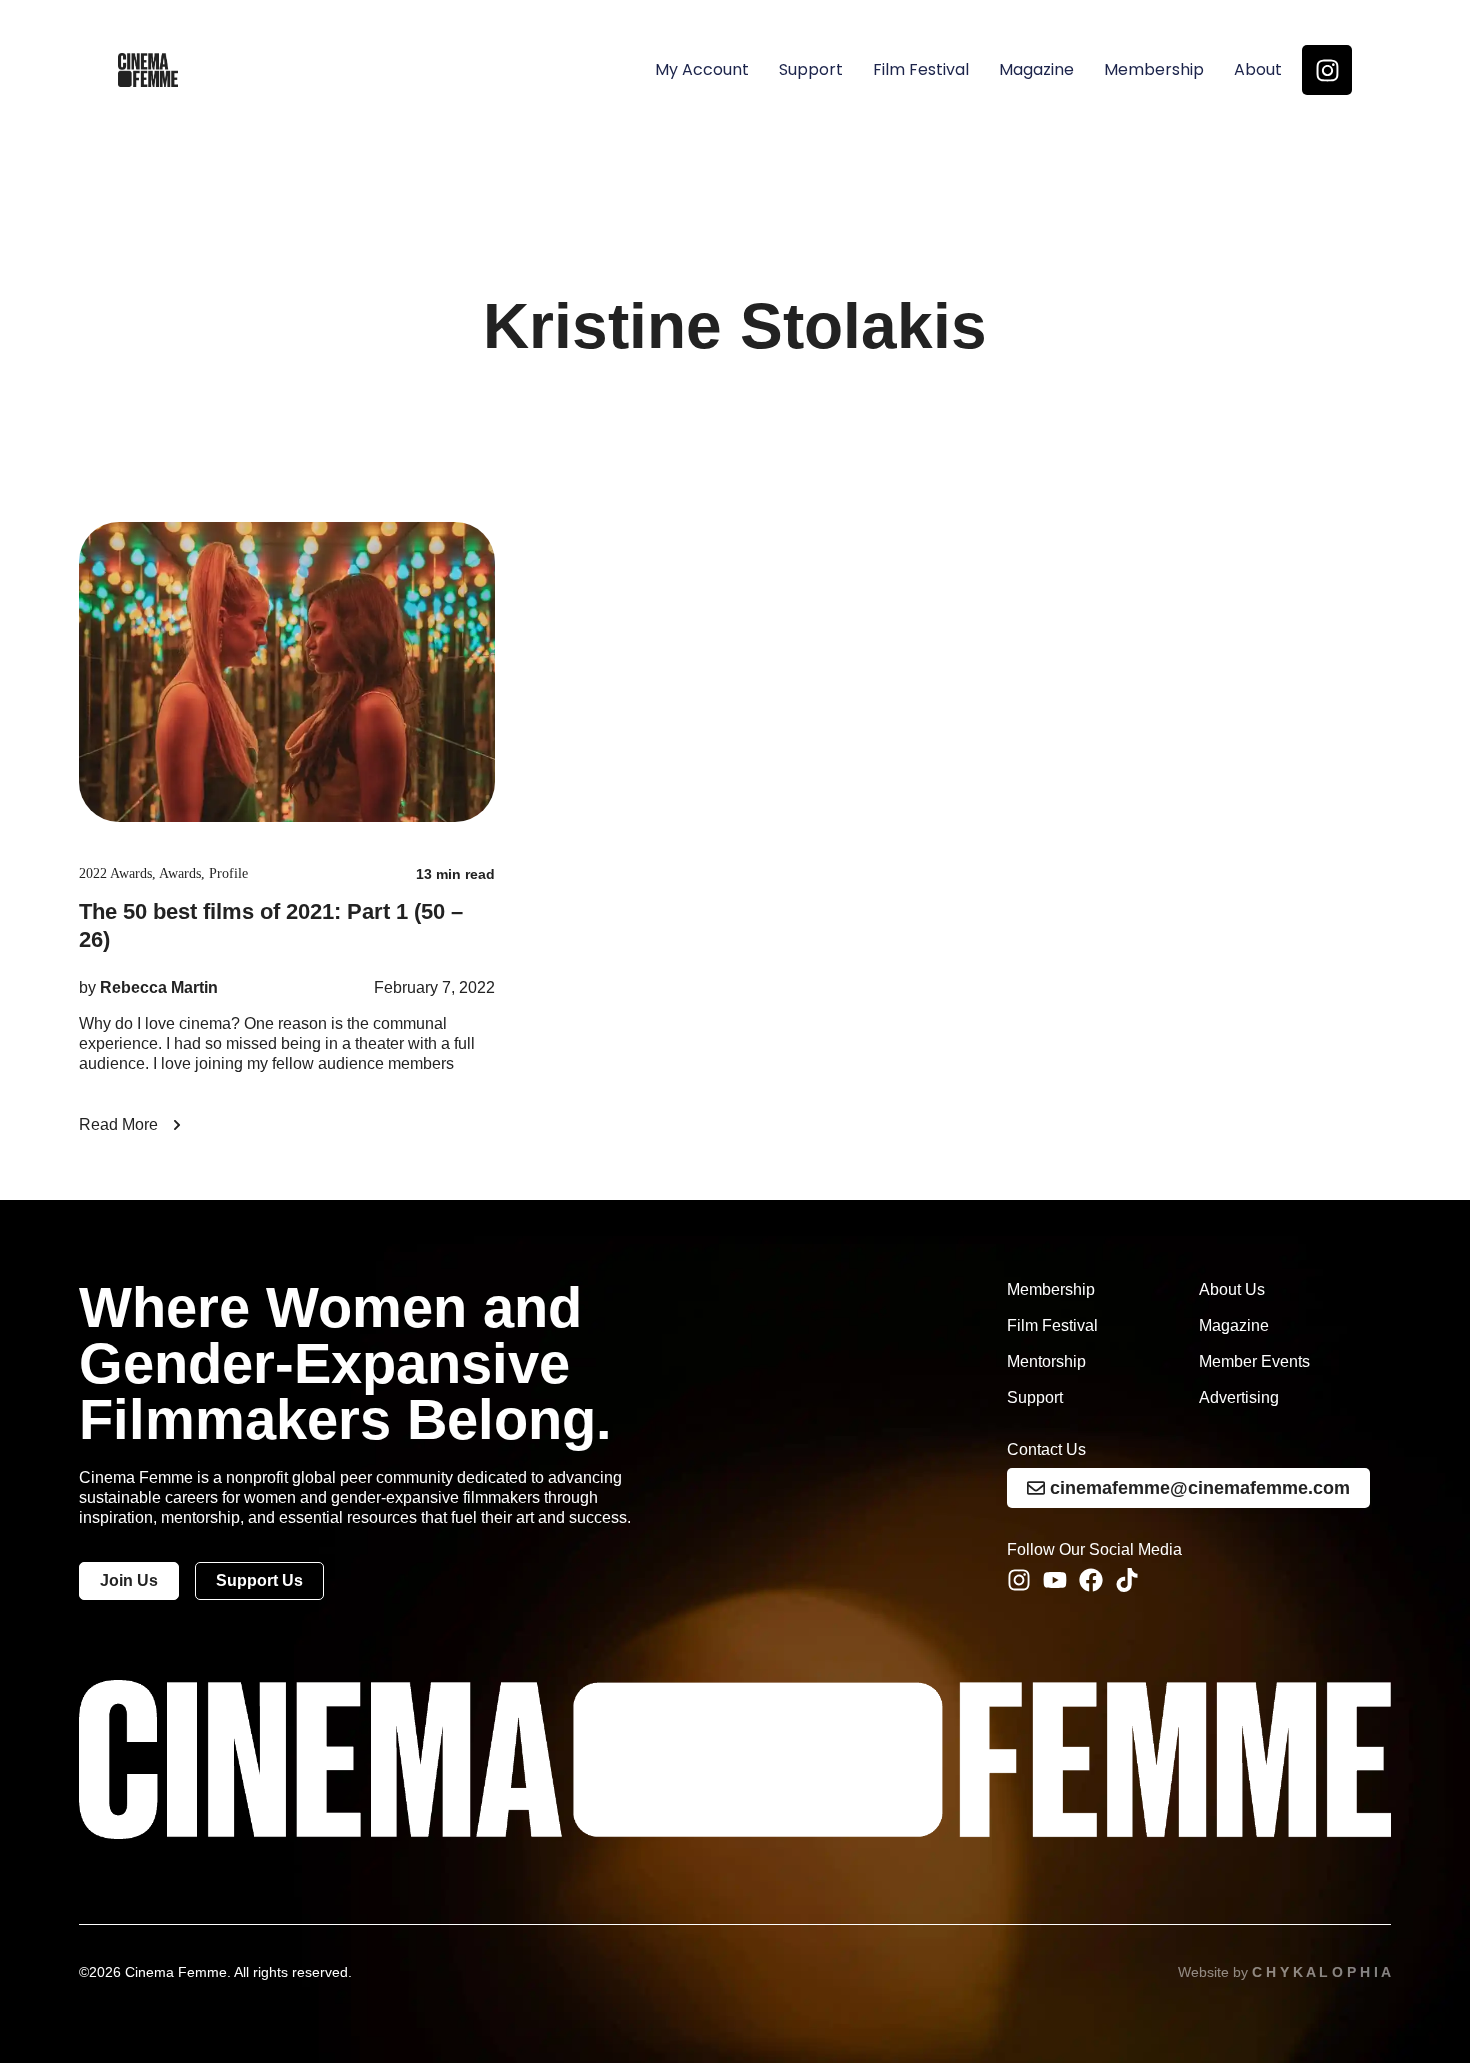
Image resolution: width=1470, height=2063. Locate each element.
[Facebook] (1091, 1580)
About (1258, 69)
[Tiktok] (1127, 1580)
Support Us (259, 1580)
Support (811, 69)
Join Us (129, 1580)
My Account (702, 69)
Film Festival (921, 69)
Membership (1154, 69)
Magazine (1036, 69)
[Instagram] (1327, 70)
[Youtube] (1055, 1580)
